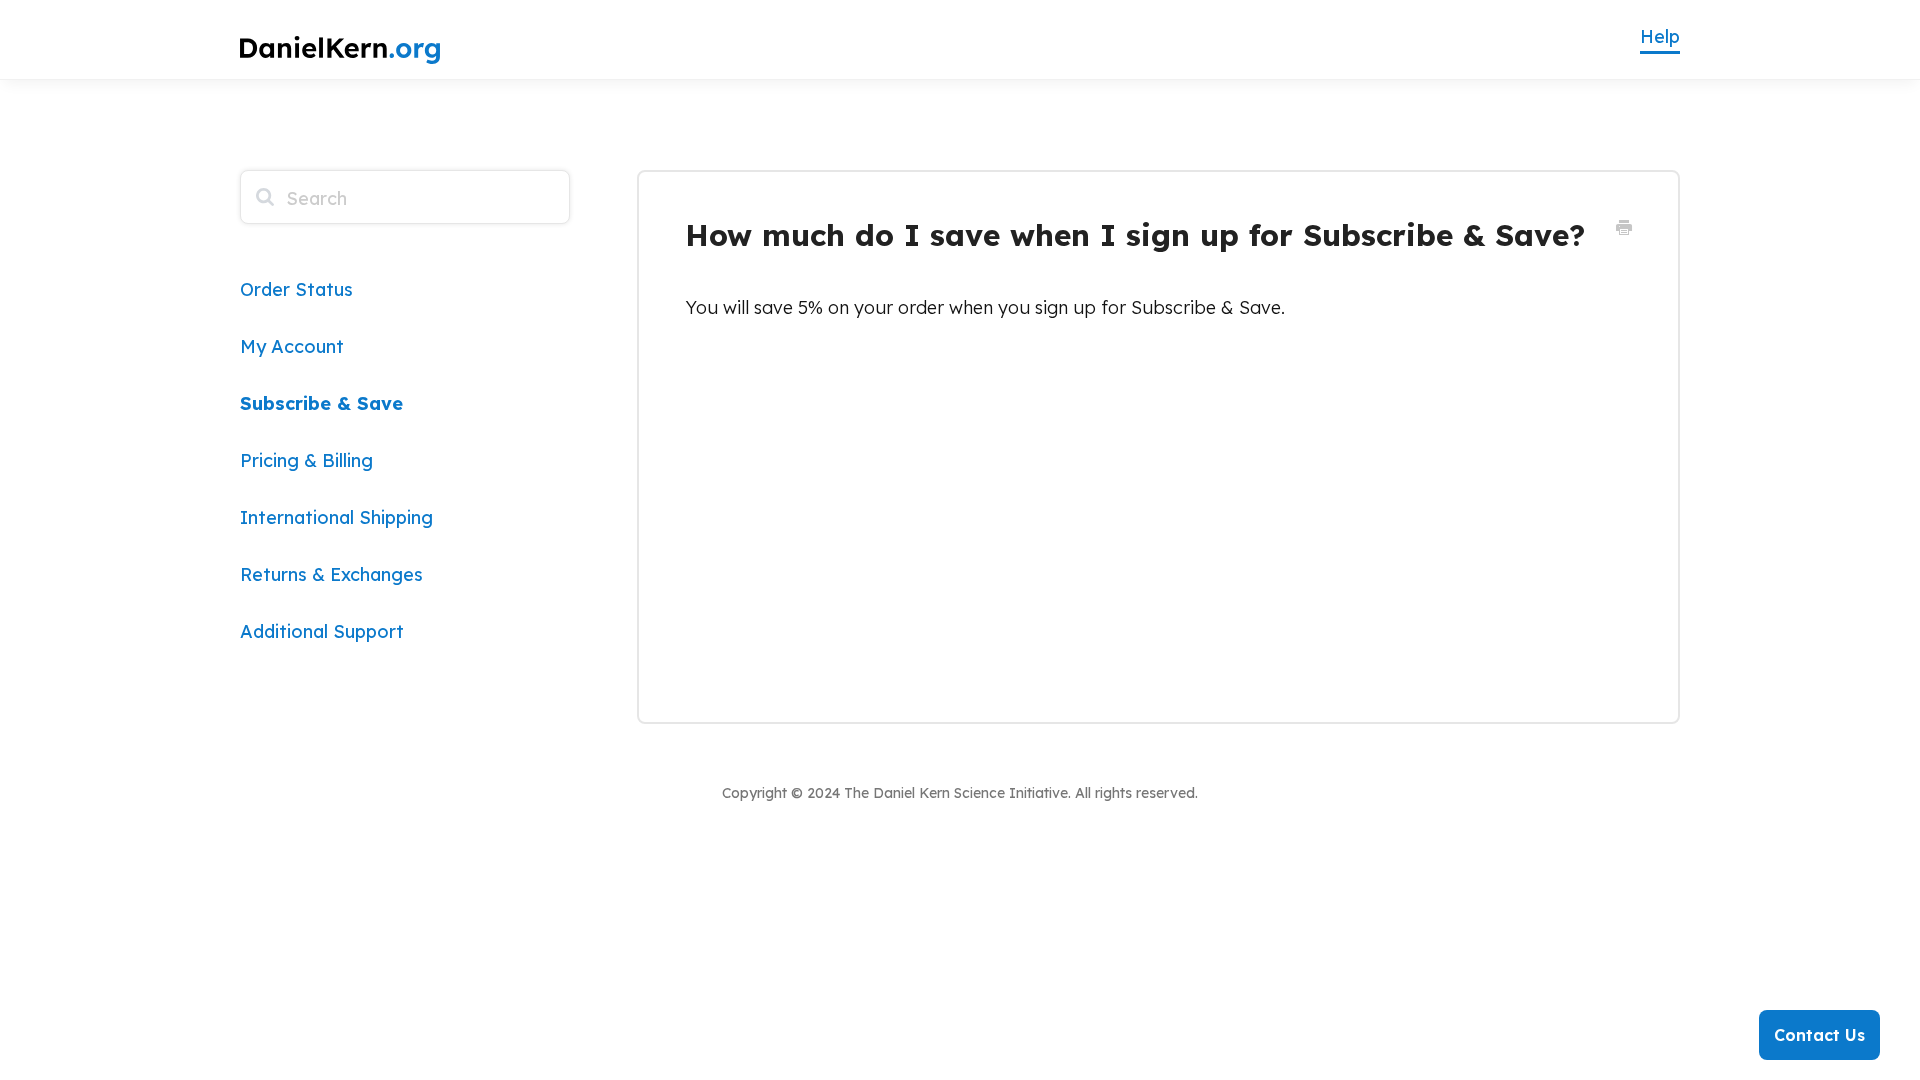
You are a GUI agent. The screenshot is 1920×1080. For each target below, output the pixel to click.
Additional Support (322, 631)
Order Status (296, 289)
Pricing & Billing (306, 460)
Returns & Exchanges (331, 574)
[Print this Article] (1624, 228)
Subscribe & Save (321, 403)
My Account (292, 346)
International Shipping (336, 517)
